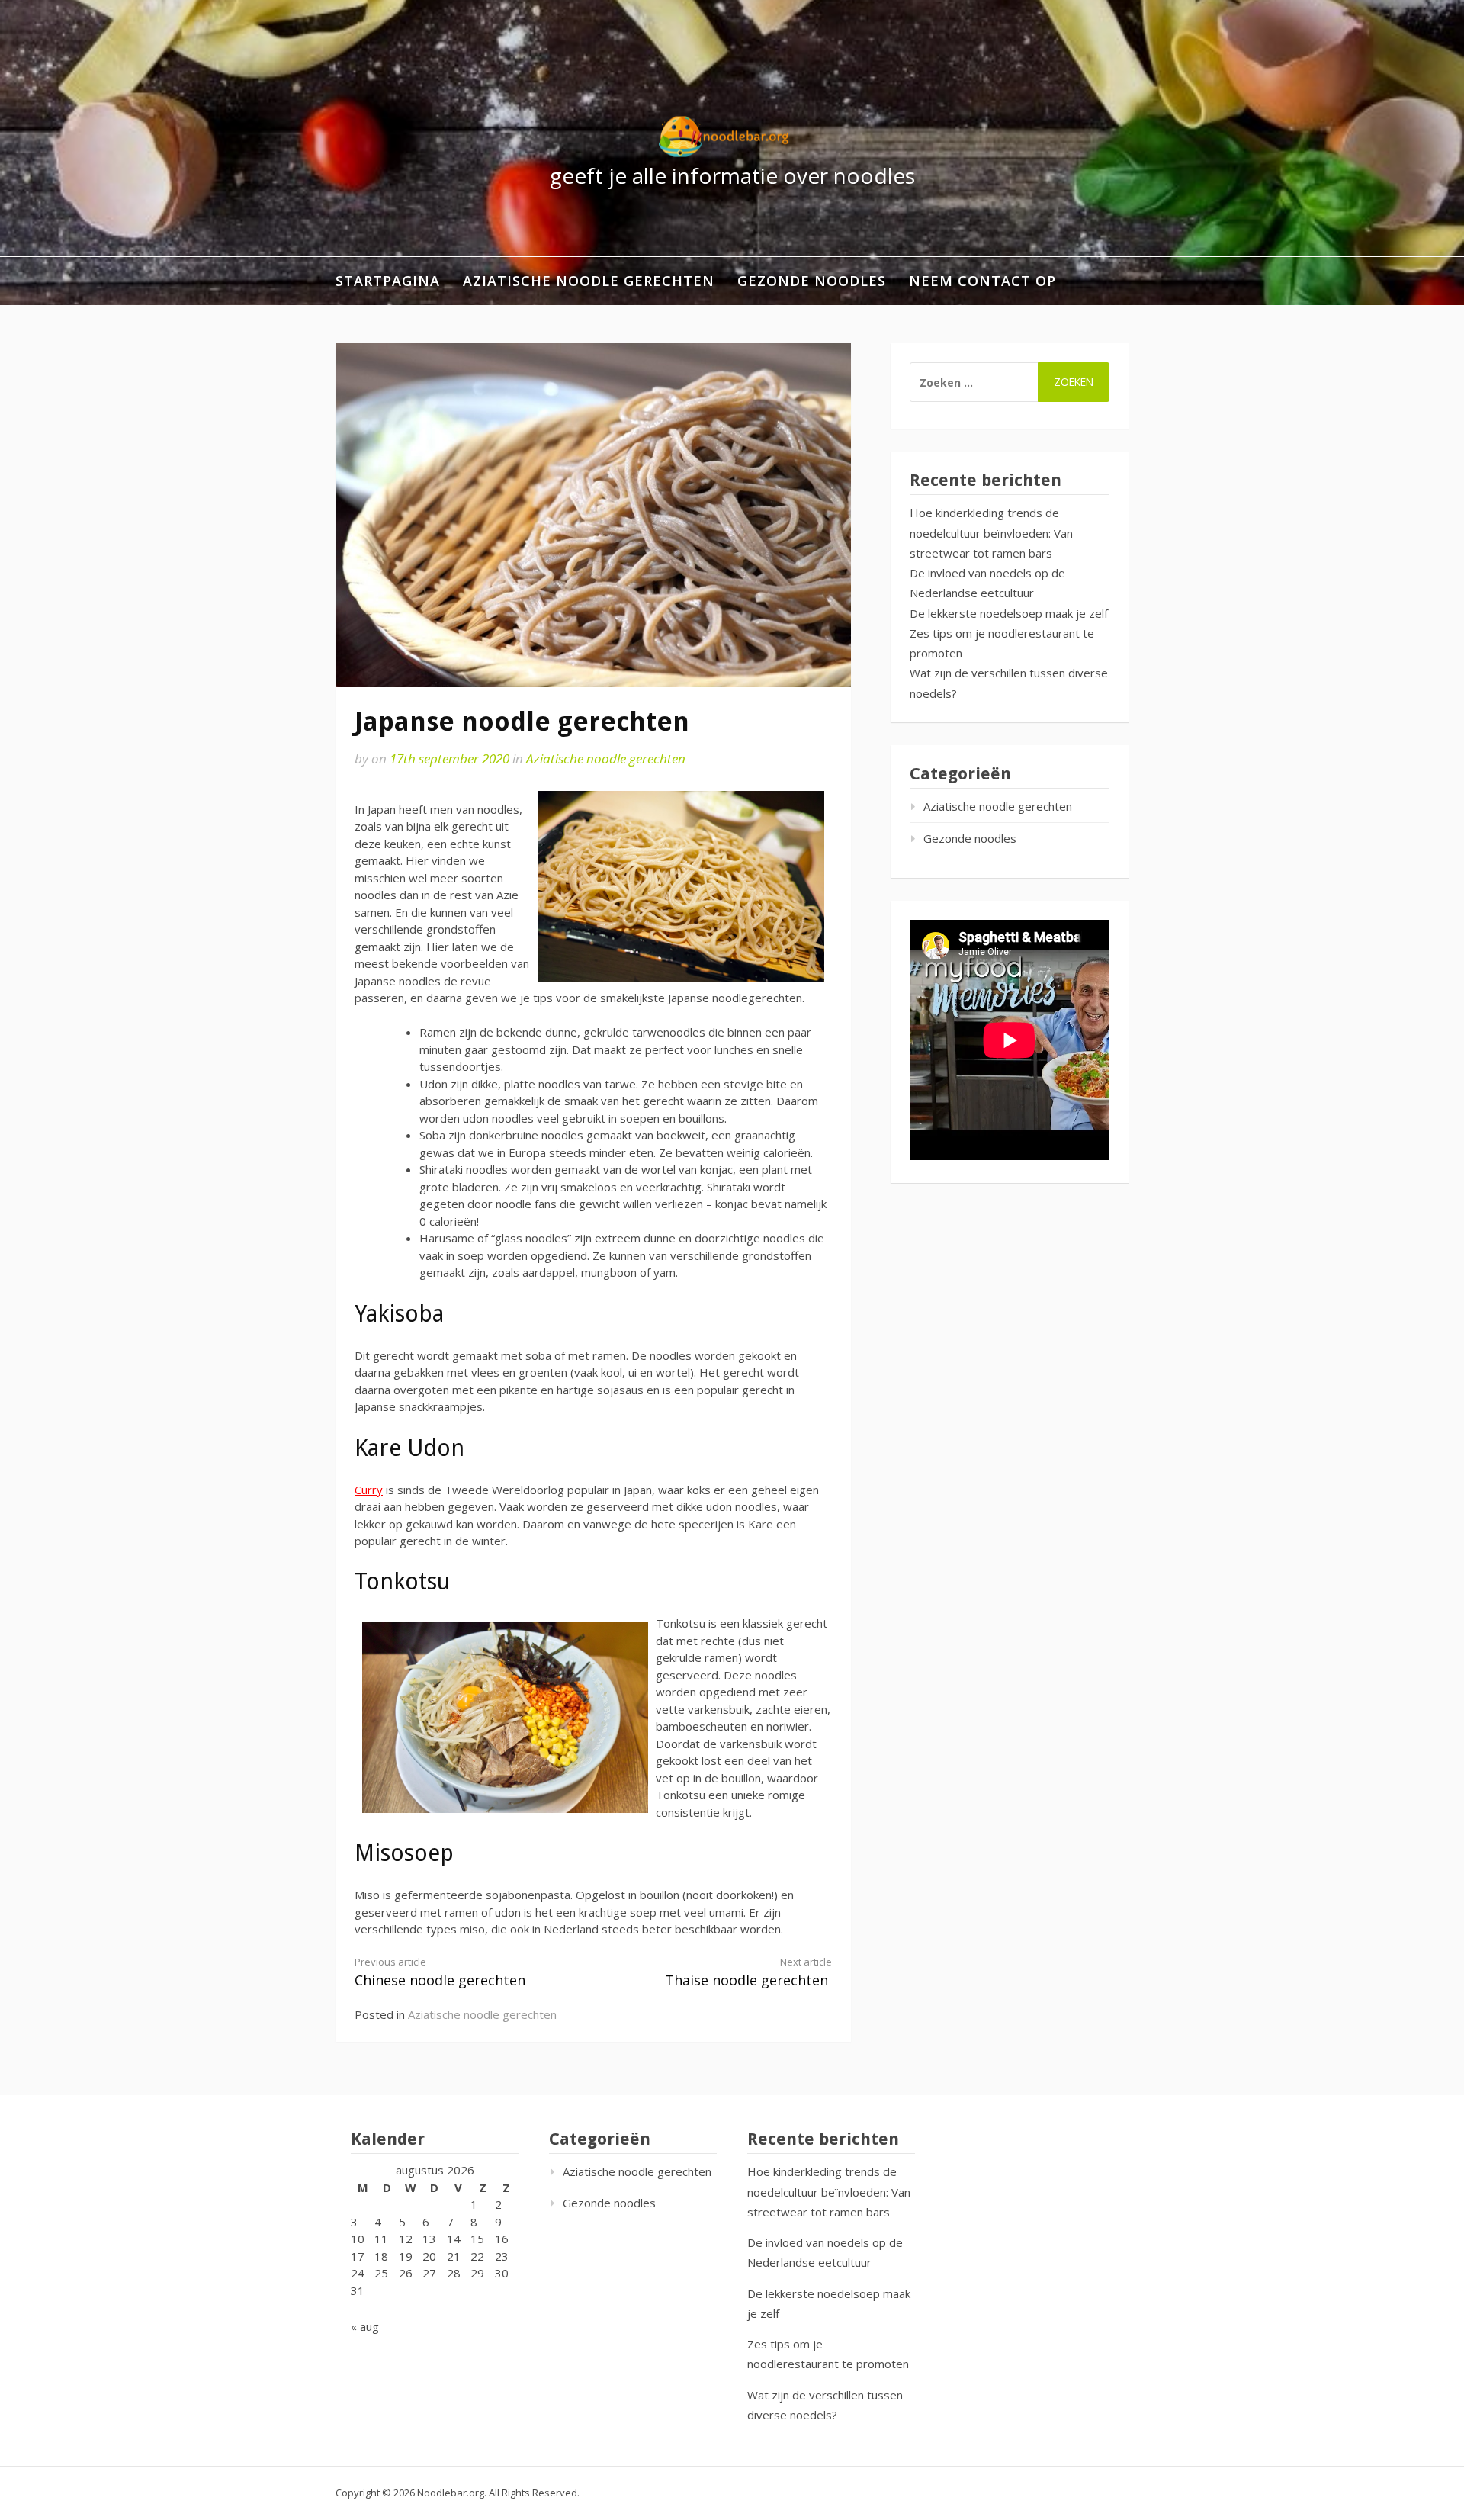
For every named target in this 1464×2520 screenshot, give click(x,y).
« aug (365, 2326)
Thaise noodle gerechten (748, 1972)
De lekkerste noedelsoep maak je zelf (1009, 613)
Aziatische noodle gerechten (589, 281)
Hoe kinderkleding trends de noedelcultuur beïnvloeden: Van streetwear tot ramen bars (991, 533)
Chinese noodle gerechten (440, 1972)
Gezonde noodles (812, 281)
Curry (369, 1490)
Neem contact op (982, 281)
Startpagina (388, 281)
